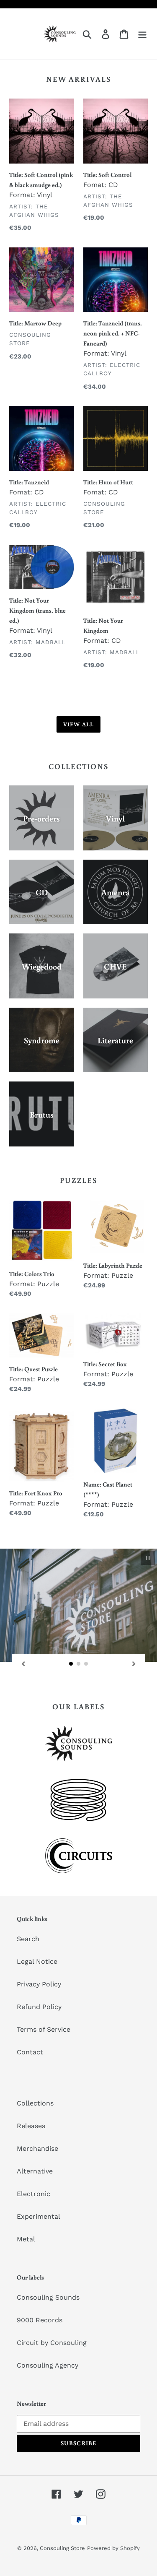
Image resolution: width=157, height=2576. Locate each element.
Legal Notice (37, 1961)
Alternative (35, 2171)
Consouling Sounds (48, 2297)
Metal (26, 2239)
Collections (35, 2103)
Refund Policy (39, 2007)
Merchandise (37, 2148)
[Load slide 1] (71, 1664)
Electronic (33, 2194)
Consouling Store (62, 2548)
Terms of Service (44, 2029)
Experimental (39, 2216)
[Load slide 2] (79, 1664)
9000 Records (40, 2320)
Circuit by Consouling (52, 2343)
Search (28, 1939)
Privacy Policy (39, 1984)
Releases (31, 2126)
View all (78, 724)
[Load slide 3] (86, 1664)
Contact (30, 2052)
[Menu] (142, 34)
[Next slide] (134, 1664)
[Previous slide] (23, 1664)
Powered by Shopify (113, 2548)
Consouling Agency (48, 2365)
